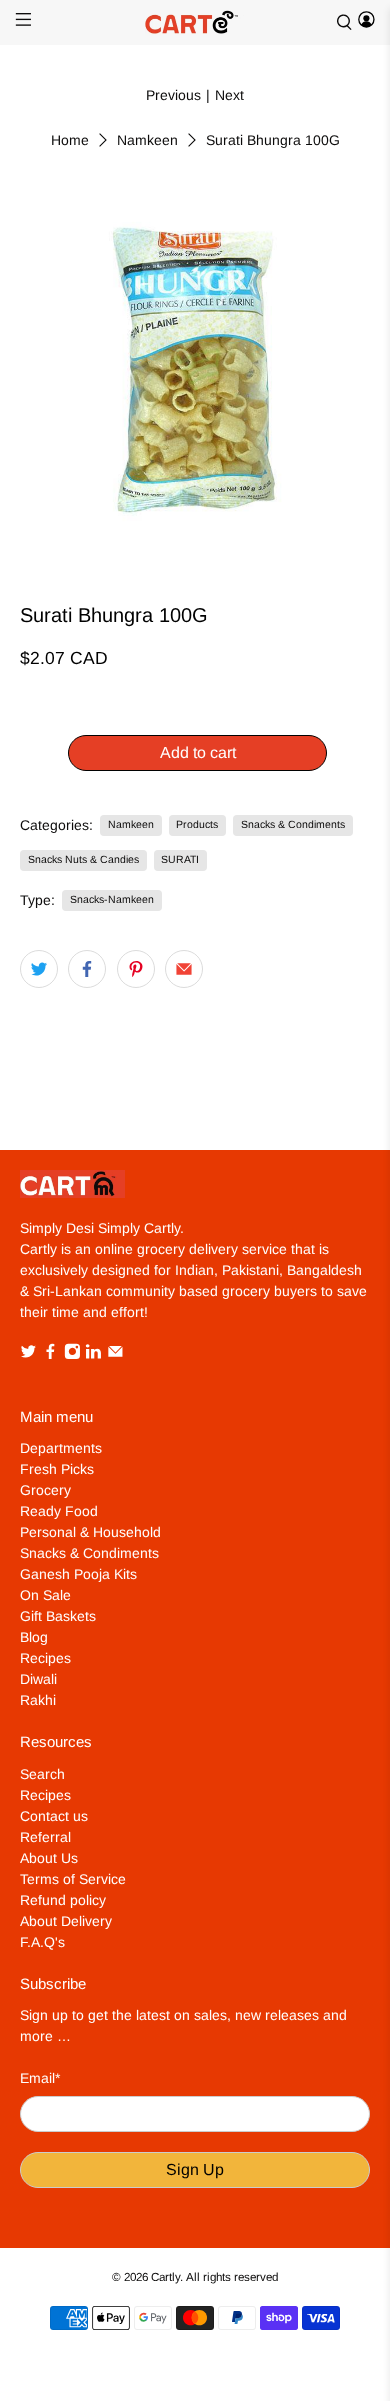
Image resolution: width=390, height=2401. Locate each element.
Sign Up (195, 2169)
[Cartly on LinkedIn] (93, 1355)
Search (42, 1774)
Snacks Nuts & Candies (83, 859)
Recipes (45, 1658)
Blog (34, 1637)
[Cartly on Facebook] (50, 1355)
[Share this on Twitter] (39, 969)
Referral (45, 1837)
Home (70, 140)
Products (197, 824)
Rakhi (38, 1700)
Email (40, 2078)
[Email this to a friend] (184, 969)
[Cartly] (195, 22)
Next (229, 95)
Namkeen (147, 140)
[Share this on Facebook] (87, 969)
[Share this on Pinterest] (136, 969)
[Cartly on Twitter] (28, 1355)
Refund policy (63, 1900)
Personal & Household (90, 1532)
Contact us (54, 1816)
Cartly (165, 2276)
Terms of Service (73, 1879)
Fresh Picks (57, 1469)
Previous (173, 95)
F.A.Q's (42, 1942)
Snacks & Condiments (293, 824)
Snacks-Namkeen (112, 899)
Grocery (45, 1490)
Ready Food (59, 1511)
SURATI (180, 859)
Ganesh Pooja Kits (78, 1574)
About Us (49, 1858)
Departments (61, 1448)
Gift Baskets (58, 1616)
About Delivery (66, 1921)
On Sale (45, 1595)
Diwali (38, 1679)
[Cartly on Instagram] (72, 1355)
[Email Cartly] (115, 1355)
